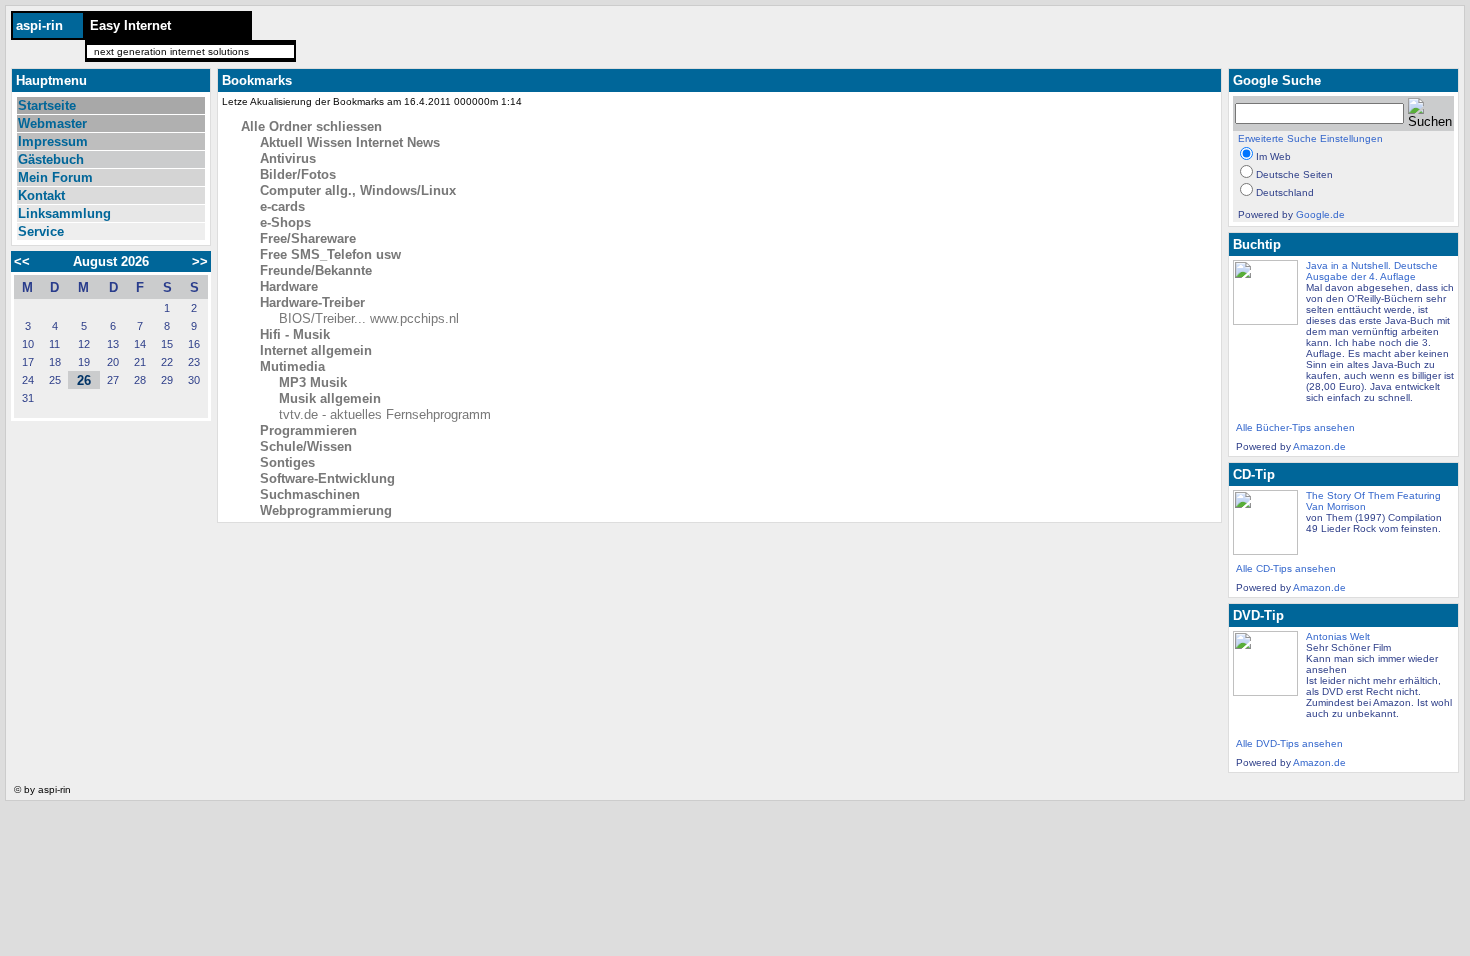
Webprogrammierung (326, 510)
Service (41, 231)
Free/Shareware (308, 238)
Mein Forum (55, 177)
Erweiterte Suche (1277, 138)
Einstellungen (1351, 138)
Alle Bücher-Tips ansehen (1295, 427)
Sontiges (287, 462)
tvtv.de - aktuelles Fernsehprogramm (385, 414)
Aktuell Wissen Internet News (350, 142)
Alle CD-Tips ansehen (1286, 568)
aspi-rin (39, 25)
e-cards (282, 206)
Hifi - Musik (295, 334)
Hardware (289, 286)
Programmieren (308, 430)
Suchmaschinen (310, 494)
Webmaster (52, 123)
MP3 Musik (313, 382)
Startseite (47, 105)
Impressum (53, 141)
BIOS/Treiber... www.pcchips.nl (369, 318)
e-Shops (285, 222)
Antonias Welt (1338, 636)
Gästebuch (51, 159)
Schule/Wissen (306, 446)
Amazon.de (1319, 446)
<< (28, 261)
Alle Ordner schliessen (311, 126)
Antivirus (288, 158)
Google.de (1320, 214)
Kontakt (41, 195)
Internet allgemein (316, 350)
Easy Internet (130, 25)
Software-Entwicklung (327, 478)
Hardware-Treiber (312, 302)
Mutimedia (292, 366)
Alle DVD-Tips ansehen (1289, 743)
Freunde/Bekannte (316, 270)
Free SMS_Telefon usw (330, 254)
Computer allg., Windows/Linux (358, 190)
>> (194, 261)
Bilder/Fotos (298, 174)
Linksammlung (64, 213)
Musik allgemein (330, 398)
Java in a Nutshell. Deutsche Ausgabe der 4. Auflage (1372, 271)
